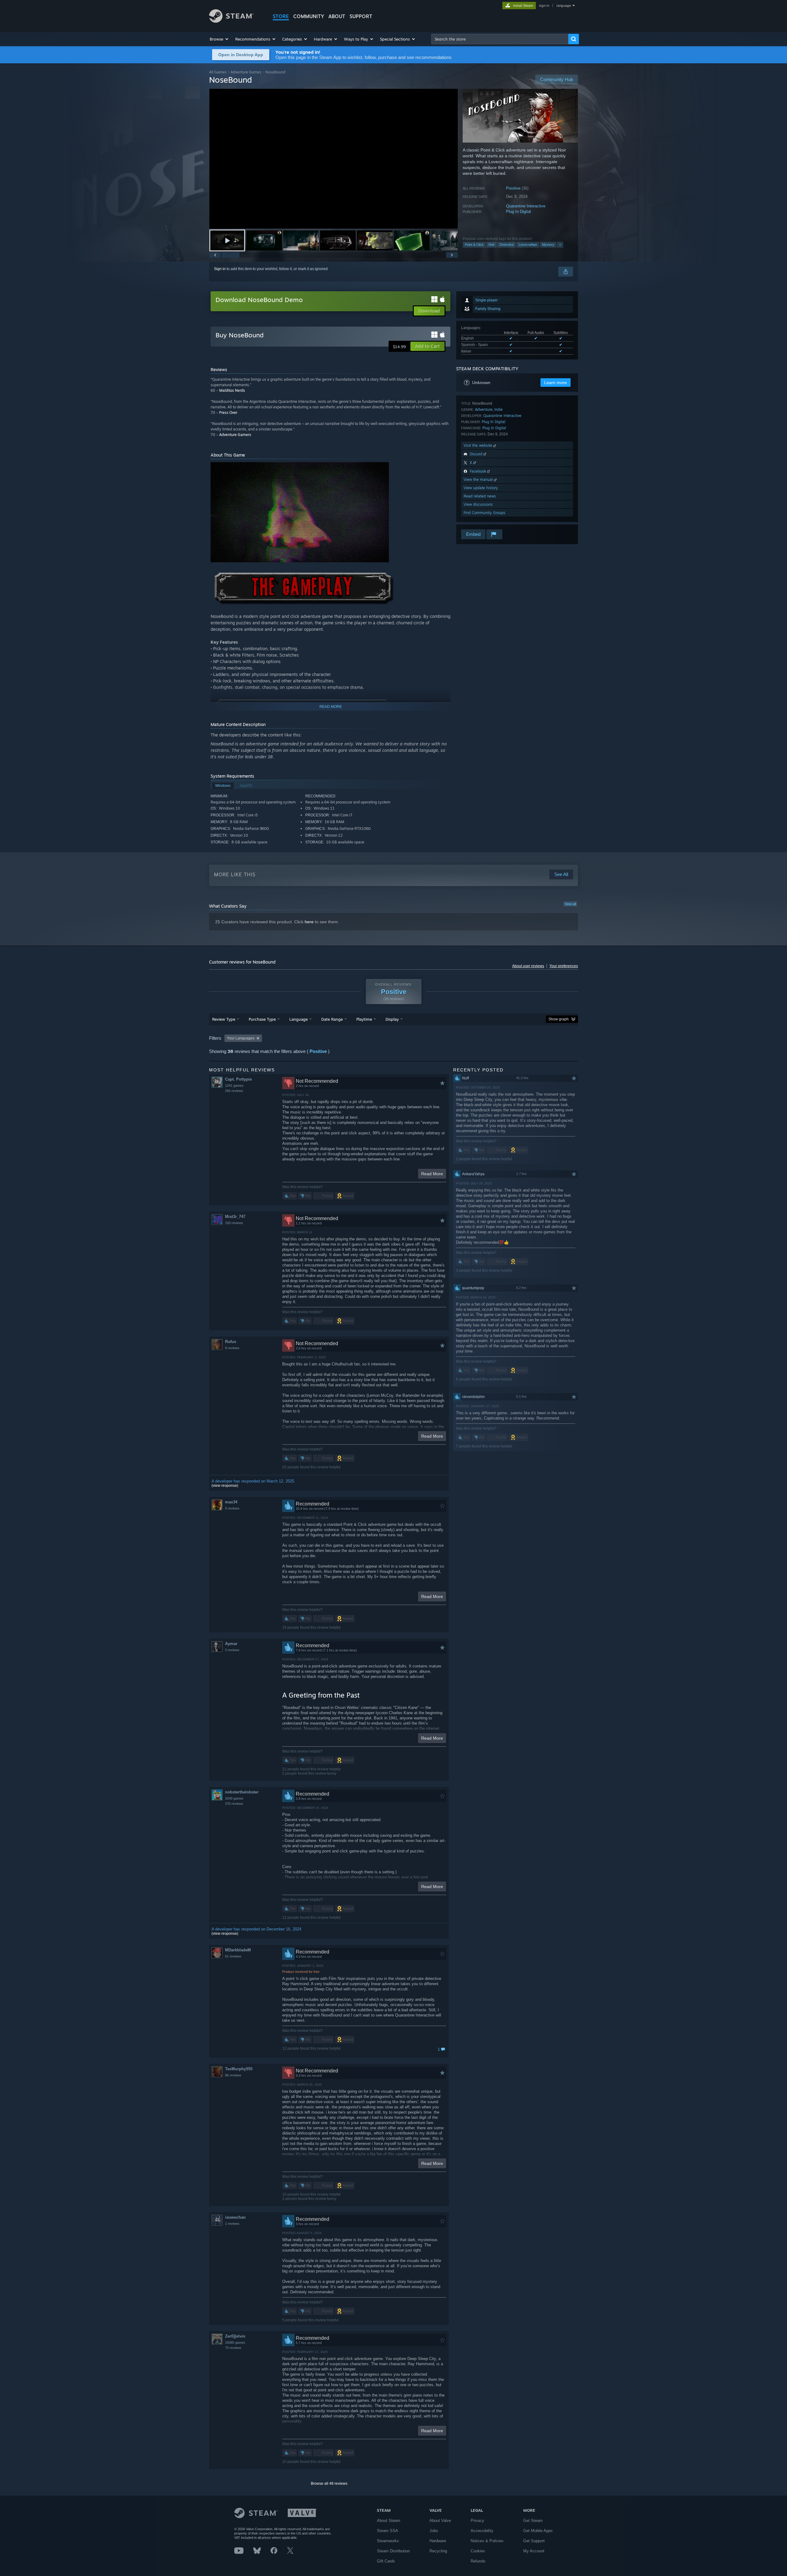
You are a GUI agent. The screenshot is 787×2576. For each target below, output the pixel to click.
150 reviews (234, 1223)
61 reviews (233, 1956)
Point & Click (474, 245)
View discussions (478, 504)
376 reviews (234, 1804)
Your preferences (564, 966)
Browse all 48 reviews (329, 2484)
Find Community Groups (484, 513)
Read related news (480, 496)
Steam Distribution (393, 2551)
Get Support (534, 2541)
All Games (218, 72)
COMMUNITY (309, 16)
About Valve (440, 2521)
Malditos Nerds (232, 390)
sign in (544, 6)
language (564, 6)
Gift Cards (386, 2561)
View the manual (479, 479)
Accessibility (482, 2531)
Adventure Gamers (235, 435)
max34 (231, 1502)
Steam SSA (388, 2531)
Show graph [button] (559, 1019)
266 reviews (234, 1091)
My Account (534, 2551)
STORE (281, 16)
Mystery (548, 245)
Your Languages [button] (241, 1038)
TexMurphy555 (239, 2069)
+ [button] (560, 245)
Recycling (438, 2551)
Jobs (434, 2531)
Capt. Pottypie (238, 1079)
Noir (492, 245)
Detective (507, 245)
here (309, 922)
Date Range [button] (332, 1019)
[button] (219, 39)
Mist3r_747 (235, 1217)
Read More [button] (432, 1174)
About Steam (389, 2521)
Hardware (438, 2541)
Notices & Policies (487, 2541)
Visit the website (479, 445)
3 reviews (232, 1650)
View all (570, 904)
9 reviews (232, 1508)
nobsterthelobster (242, 1792)
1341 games (234, 1086)
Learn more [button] (556, 383)
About (337, 16)
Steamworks (388, 2541)
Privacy (477, 2521)
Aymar (231, 1644)
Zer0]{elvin (235, 2336)
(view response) (225, 1486)
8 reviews (232, 1348)
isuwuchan (235, 2217)
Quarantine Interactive (526, 206)
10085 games (235, 2342)
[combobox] (500, 39)
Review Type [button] (224, 1019)
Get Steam (533, 2521)
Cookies (478, 2551)
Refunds (478, 2561)
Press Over (228, 412)
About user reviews (528, 966)
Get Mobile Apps (538, 2531)
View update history (481, 488)
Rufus (231, 1342)
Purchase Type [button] (262, 1019)
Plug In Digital (518, 212)
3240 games (234, 1798)
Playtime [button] (364, 1019)
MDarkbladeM (238, 1950)
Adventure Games (246, 72)
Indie (498, 409)
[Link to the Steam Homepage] (231, 21)
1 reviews (232, 2224)
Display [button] (392, 1019)
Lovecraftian (528, 245)
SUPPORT (361, 16)
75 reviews (233, 2348)
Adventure (484, 409)
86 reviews (233, 2075)
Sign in (220, 269)
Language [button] (299, 1019)
